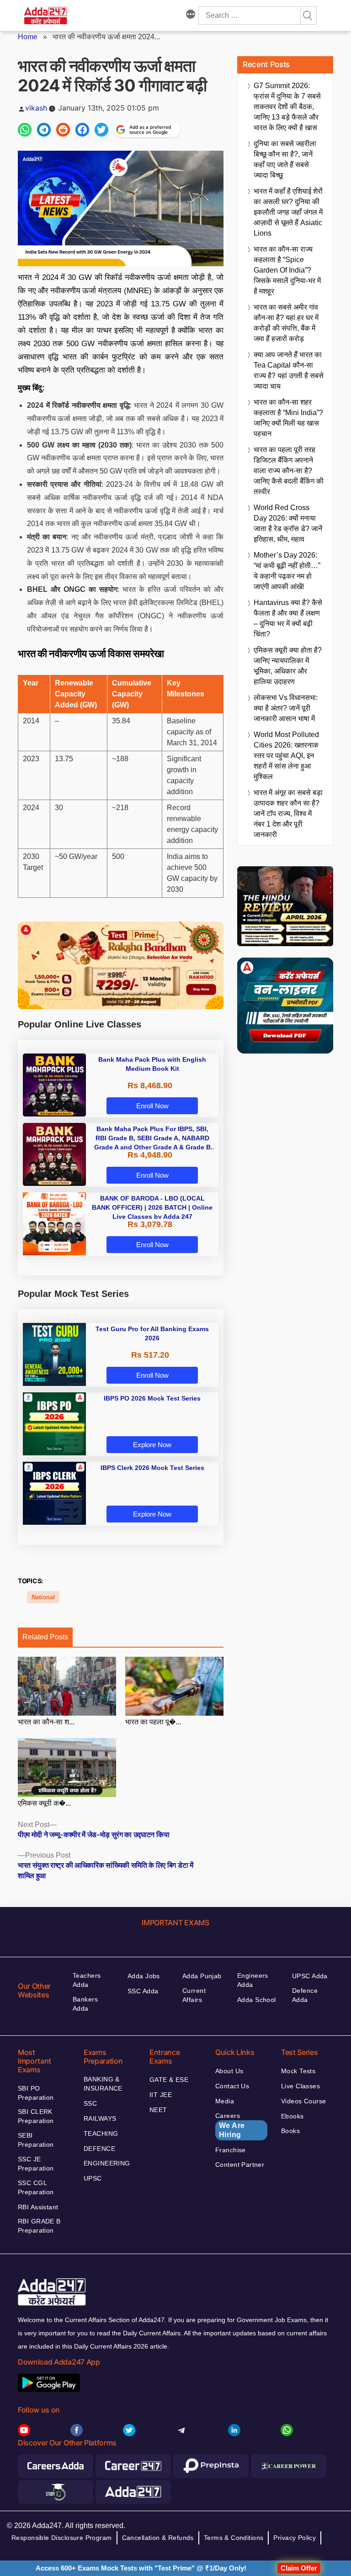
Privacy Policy (295, 2538)
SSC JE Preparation (36, 2164)
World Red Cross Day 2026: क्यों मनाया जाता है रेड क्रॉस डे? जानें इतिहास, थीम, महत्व (288, 523)
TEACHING (101, 2133)
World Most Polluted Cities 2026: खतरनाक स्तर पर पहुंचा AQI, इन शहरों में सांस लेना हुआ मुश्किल (286, 756)
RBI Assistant (38, 2207)
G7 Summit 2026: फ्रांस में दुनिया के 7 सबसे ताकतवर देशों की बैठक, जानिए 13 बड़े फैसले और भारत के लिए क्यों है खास (287, 107)
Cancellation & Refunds (158, 2538)
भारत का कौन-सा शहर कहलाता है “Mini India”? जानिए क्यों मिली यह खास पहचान (288, 418)
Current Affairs (194, 1995)
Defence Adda (305, 1995)
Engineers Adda (253, 1980)
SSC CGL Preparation (36, 2187)
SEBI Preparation (36, 2140)
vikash (36, 108)
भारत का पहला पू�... (153, 1722)
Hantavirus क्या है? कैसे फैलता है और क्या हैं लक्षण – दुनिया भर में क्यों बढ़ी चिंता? (288, 618)
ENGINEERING (107, 2163)
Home (28, 37)
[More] (191, 16)
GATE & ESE (169, 2080)
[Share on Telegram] (44, 130)
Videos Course (303, 2101)
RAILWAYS (100, 2118)
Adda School (257, 2000)
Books (290, 2131)
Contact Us (232, 2086)
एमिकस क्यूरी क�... (44, 1803)
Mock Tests (298, 2071)
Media (225, 2101)
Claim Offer (299, 2568)
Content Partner (240, 2165)
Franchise (231, 2150)
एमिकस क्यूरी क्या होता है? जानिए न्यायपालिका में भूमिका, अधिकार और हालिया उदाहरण (288, 666)
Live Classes (300, 2086)
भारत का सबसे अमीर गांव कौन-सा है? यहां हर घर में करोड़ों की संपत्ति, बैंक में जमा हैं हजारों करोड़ (286, 323)
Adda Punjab (202, 1976)
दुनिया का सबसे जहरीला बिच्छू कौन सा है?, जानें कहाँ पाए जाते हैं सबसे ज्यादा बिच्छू (285, 159)
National (43, 1597)
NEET (158, 2110)
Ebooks (292, 2116)
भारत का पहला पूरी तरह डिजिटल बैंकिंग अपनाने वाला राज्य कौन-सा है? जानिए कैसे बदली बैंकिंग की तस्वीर (289, 471)
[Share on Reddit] (63, 130)
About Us (229, 2071)
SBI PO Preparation (36, 2093)
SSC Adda (143, 1991)
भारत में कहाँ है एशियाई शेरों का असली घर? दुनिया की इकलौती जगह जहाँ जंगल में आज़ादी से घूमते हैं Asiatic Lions (288, 212)
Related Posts (45, 1637)
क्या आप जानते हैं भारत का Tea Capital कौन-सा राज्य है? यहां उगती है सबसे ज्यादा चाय (289, 370)
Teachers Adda (87, 1980)
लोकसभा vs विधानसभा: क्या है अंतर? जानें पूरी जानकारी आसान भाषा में (286, 708)
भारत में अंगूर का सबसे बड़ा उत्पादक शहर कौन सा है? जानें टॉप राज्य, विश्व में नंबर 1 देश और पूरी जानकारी (288, 814)
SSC (90, 2103)
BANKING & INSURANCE (103, 2084)
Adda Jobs (144, 1976)
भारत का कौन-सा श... (46, 1722)
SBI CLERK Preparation (36, 2116)
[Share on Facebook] (82, 130)
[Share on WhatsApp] (25, 130)
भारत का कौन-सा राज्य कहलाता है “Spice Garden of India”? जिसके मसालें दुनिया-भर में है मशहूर (287, 270)
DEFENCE (99, 2149)
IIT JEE (161, 2095)
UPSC (93, 2178)
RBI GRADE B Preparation (39, 2226)
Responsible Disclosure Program (62, 2538)
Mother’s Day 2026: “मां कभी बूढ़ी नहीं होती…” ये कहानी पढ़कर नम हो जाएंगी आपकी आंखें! (287, 571)
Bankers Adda (85, 2004)
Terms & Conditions (234, 2538)
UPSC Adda (310, 1976)
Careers (230, 2125)
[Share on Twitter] (101, 130)
